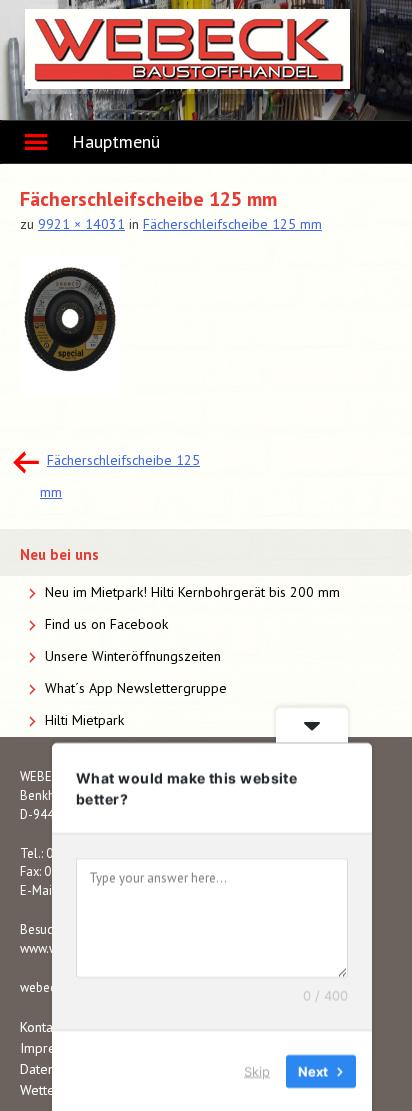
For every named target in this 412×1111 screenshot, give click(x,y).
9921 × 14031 (81, 224)
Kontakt (41, 1027)
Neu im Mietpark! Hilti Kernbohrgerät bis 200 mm (192, 592)
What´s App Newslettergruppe (136, 688)
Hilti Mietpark (84, 720)
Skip (257, 1070)
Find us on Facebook (106, 624)
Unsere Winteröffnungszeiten (133, 656)
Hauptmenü (116, 141)
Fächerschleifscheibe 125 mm (232, 224)
